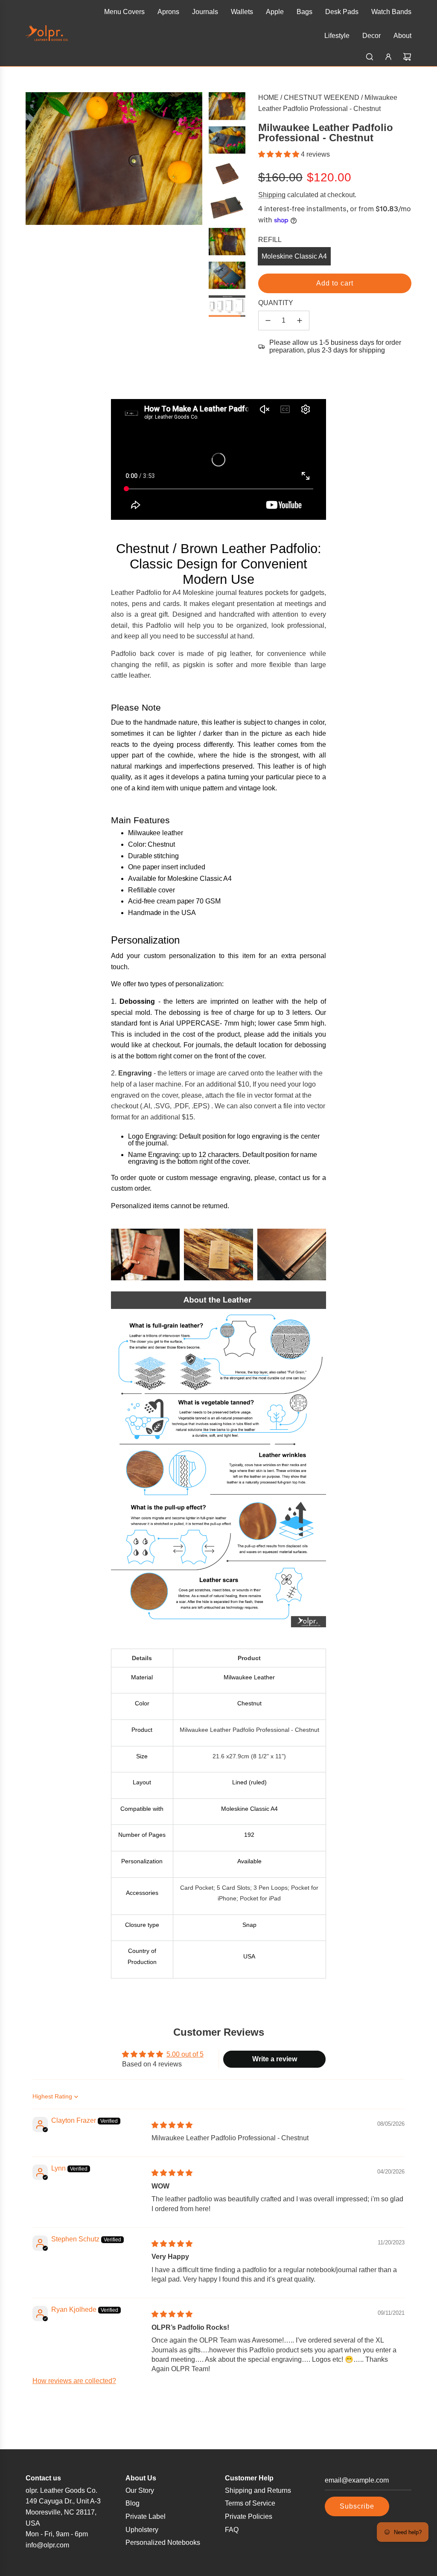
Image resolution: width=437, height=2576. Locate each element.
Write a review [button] (275, 2059)
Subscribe (357, 2506)
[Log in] (388, 57)
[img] (172, 2125)
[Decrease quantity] (268, 321)
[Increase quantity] (300, 321)
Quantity (276, 303)
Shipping (272, 195)
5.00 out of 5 (185, 2054)
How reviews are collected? (74, 2381)
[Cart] (407, 57)
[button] (280, 154)
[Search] (370, 57)
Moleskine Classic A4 (294, 256)
